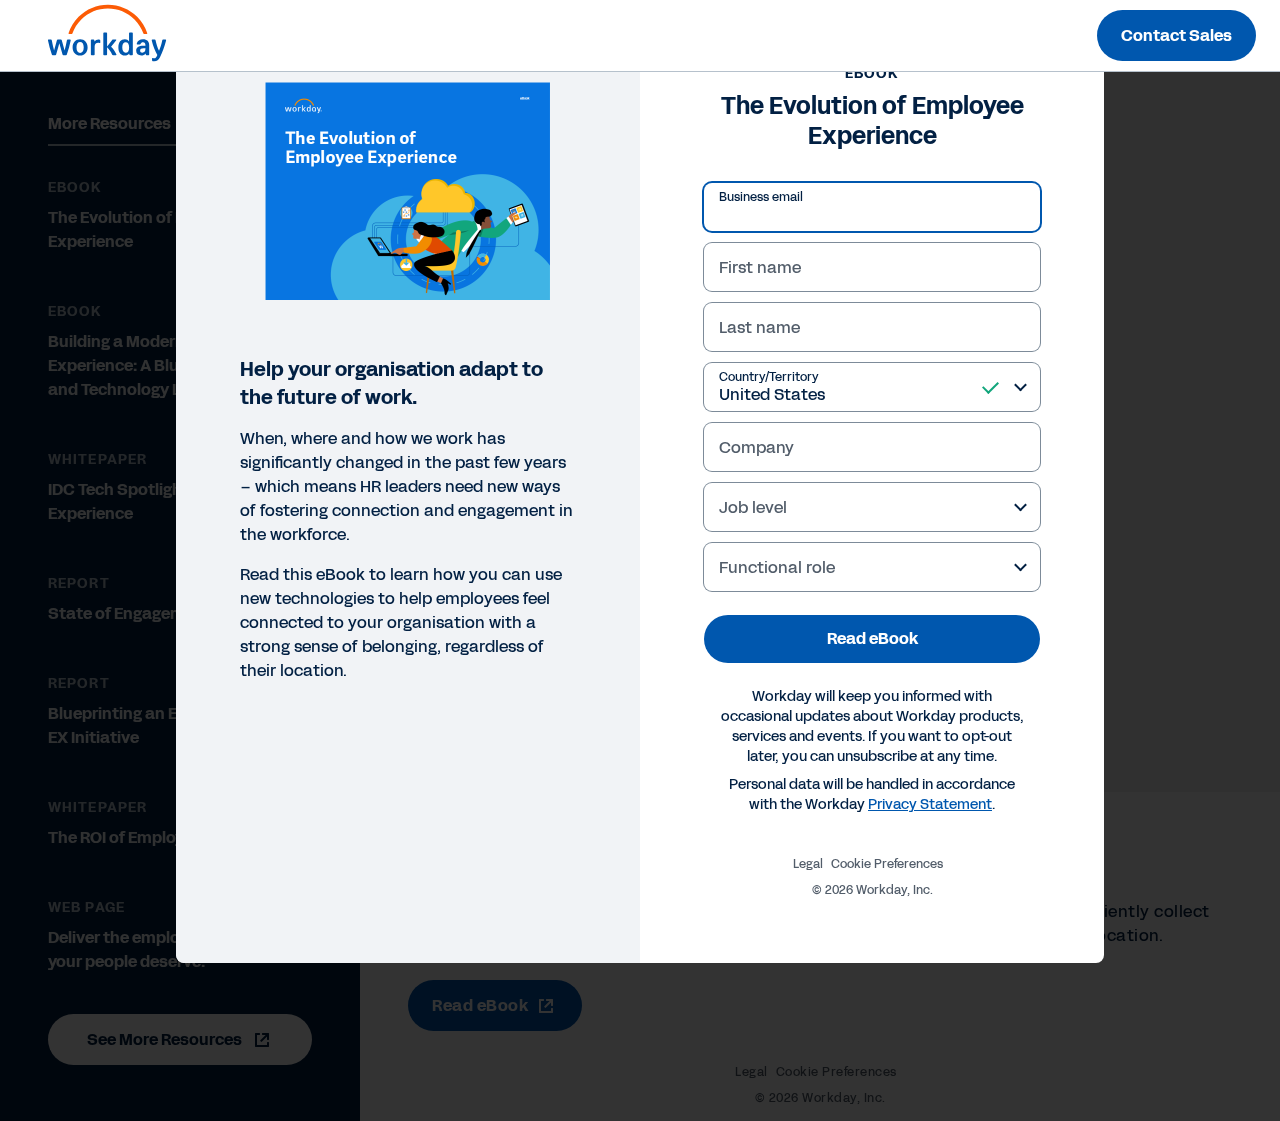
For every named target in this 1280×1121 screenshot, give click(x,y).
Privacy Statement (930, 804)
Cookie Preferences (887, 864)
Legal (808, 864)
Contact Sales (1176, 35)
